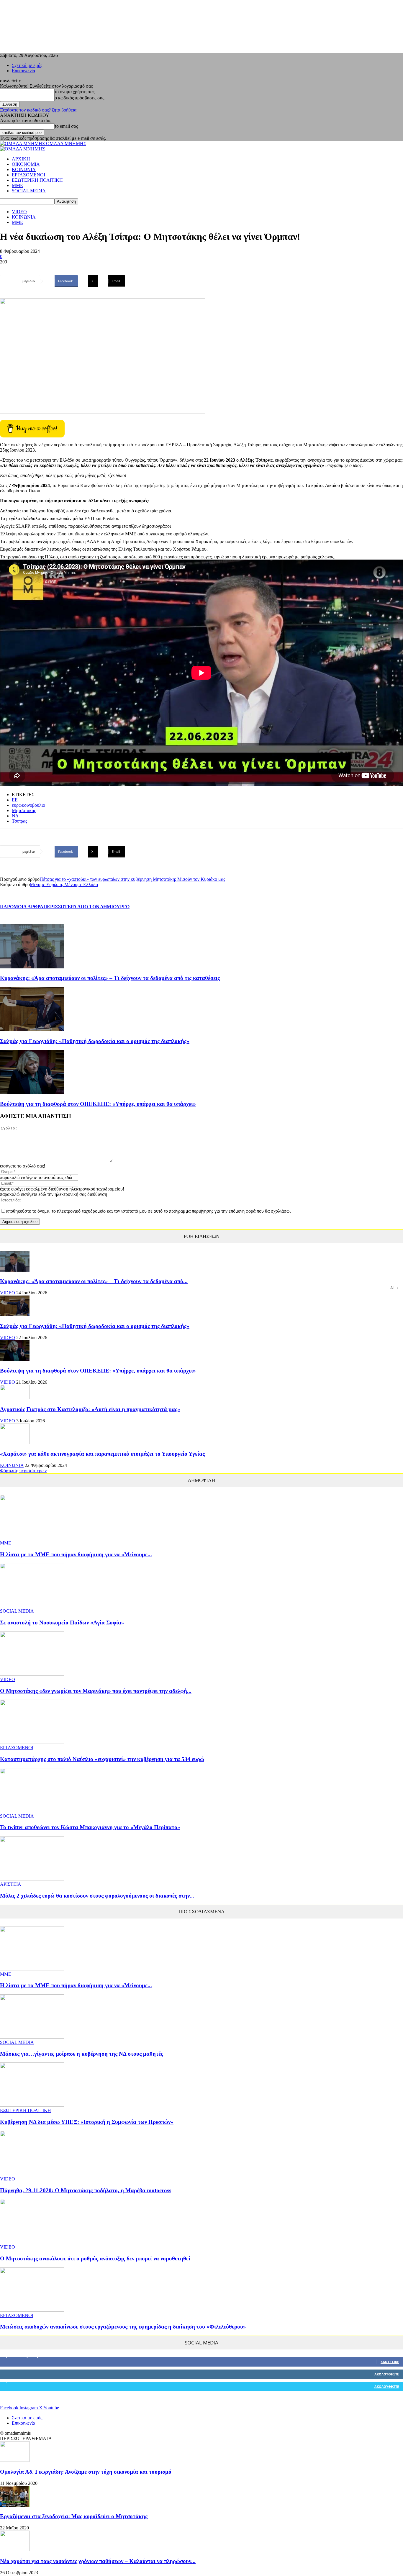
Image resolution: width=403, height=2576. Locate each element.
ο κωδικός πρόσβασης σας (79, 98)
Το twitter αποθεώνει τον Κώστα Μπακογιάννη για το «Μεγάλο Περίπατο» (90, 1827)
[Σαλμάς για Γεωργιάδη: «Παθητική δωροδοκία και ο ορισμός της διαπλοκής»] (32, 1030)
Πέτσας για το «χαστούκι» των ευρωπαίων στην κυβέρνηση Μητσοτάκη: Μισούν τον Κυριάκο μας (132, 879)
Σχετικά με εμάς (27, 65)
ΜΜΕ (17, 185)
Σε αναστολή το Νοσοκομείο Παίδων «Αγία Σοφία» (62, 1622)
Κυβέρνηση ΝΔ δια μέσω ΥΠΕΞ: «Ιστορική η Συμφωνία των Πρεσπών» (87, 2122)
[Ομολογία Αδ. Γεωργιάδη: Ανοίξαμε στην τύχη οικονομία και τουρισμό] (15, 2460)
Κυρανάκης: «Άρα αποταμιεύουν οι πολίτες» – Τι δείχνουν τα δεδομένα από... (94, 1281)
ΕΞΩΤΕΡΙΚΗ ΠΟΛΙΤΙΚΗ (37, 180)
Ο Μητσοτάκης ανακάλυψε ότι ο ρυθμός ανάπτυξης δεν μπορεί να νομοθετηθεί (95, 2258)
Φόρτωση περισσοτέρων (23, 1471)
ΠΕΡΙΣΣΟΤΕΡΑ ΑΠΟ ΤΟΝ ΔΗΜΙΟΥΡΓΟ (86, 907)
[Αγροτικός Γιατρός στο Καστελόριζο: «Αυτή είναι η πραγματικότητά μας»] (15, 1398)
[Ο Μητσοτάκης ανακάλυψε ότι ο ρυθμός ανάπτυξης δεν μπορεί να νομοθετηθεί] (32, 2242)
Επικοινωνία (23, 71)
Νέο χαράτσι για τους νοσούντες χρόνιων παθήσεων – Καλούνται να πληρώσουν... (98, 2561)
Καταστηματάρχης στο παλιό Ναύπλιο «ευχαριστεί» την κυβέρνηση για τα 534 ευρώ (102, 1759)
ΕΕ (15, 800)
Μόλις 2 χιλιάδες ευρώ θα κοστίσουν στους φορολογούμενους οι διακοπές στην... (97, 1896)
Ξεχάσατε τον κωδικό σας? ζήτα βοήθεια (38, 110)
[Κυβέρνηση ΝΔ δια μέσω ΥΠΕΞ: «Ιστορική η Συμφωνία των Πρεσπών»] (32, 2105)
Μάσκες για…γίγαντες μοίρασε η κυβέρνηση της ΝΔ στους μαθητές (82, 2054)
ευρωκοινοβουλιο (28, 805)
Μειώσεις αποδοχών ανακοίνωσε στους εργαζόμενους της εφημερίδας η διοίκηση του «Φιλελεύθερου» (123, 2327)
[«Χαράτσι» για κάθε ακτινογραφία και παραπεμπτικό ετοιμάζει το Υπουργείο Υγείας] (15, 1443)
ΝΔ (15, 816)
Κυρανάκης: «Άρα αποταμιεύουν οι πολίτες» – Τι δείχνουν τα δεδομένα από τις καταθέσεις (110, 978)
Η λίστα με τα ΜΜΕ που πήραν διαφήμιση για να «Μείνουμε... (76, 1554)
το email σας (66, 126)
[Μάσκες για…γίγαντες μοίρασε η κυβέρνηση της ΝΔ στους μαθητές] (32, 2037)
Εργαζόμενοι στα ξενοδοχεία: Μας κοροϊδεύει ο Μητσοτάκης (74, 2516)
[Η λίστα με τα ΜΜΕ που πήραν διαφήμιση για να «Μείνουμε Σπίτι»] (32, 1538)
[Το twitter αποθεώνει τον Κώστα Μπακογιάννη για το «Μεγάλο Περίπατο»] (32, 1811)
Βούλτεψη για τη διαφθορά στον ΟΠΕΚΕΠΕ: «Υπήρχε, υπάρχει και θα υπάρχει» (98, 1104)
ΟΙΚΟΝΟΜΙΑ (26, 164)
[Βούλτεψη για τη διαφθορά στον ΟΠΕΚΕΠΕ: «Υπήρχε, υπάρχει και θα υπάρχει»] (32, 1093)
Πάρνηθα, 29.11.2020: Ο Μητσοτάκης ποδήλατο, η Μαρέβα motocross (86, 2190)
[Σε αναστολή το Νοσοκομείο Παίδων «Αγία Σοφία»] (32, 1606)
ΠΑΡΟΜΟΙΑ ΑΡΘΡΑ (22, 907)
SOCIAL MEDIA (29, 191)
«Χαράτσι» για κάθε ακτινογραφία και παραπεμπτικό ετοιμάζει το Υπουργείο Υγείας (102, 1454)
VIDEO (19, 212)
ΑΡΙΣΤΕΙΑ (11, 1884)
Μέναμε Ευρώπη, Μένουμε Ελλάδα (64, 884)
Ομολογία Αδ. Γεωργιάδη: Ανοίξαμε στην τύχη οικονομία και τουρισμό (86, 2472)
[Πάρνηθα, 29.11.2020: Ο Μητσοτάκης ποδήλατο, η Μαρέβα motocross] (32, 2174)
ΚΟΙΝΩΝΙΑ (24, 169)
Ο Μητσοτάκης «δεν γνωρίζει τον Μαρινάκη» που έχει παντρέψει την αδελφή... (96, 1691)
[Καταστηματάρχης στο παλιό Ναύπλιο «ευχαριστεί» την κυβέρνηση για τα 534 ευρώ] (32, 1742)
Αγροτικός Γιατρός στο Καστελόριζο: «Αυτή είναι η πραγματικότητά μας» (90, 1409)
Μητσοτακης (24, 810)
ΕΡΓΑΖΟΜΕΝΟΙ (28, 175)
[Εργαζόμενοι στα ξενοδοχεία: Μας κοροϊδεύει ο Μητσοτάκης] (15, 2505)
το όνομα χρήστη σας (74, 92)
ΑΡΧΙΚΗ (21, 159)
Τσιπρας (19, 821)
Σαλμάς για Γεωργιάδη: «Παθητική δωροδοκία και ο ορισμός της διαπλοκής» (95, 1041)
